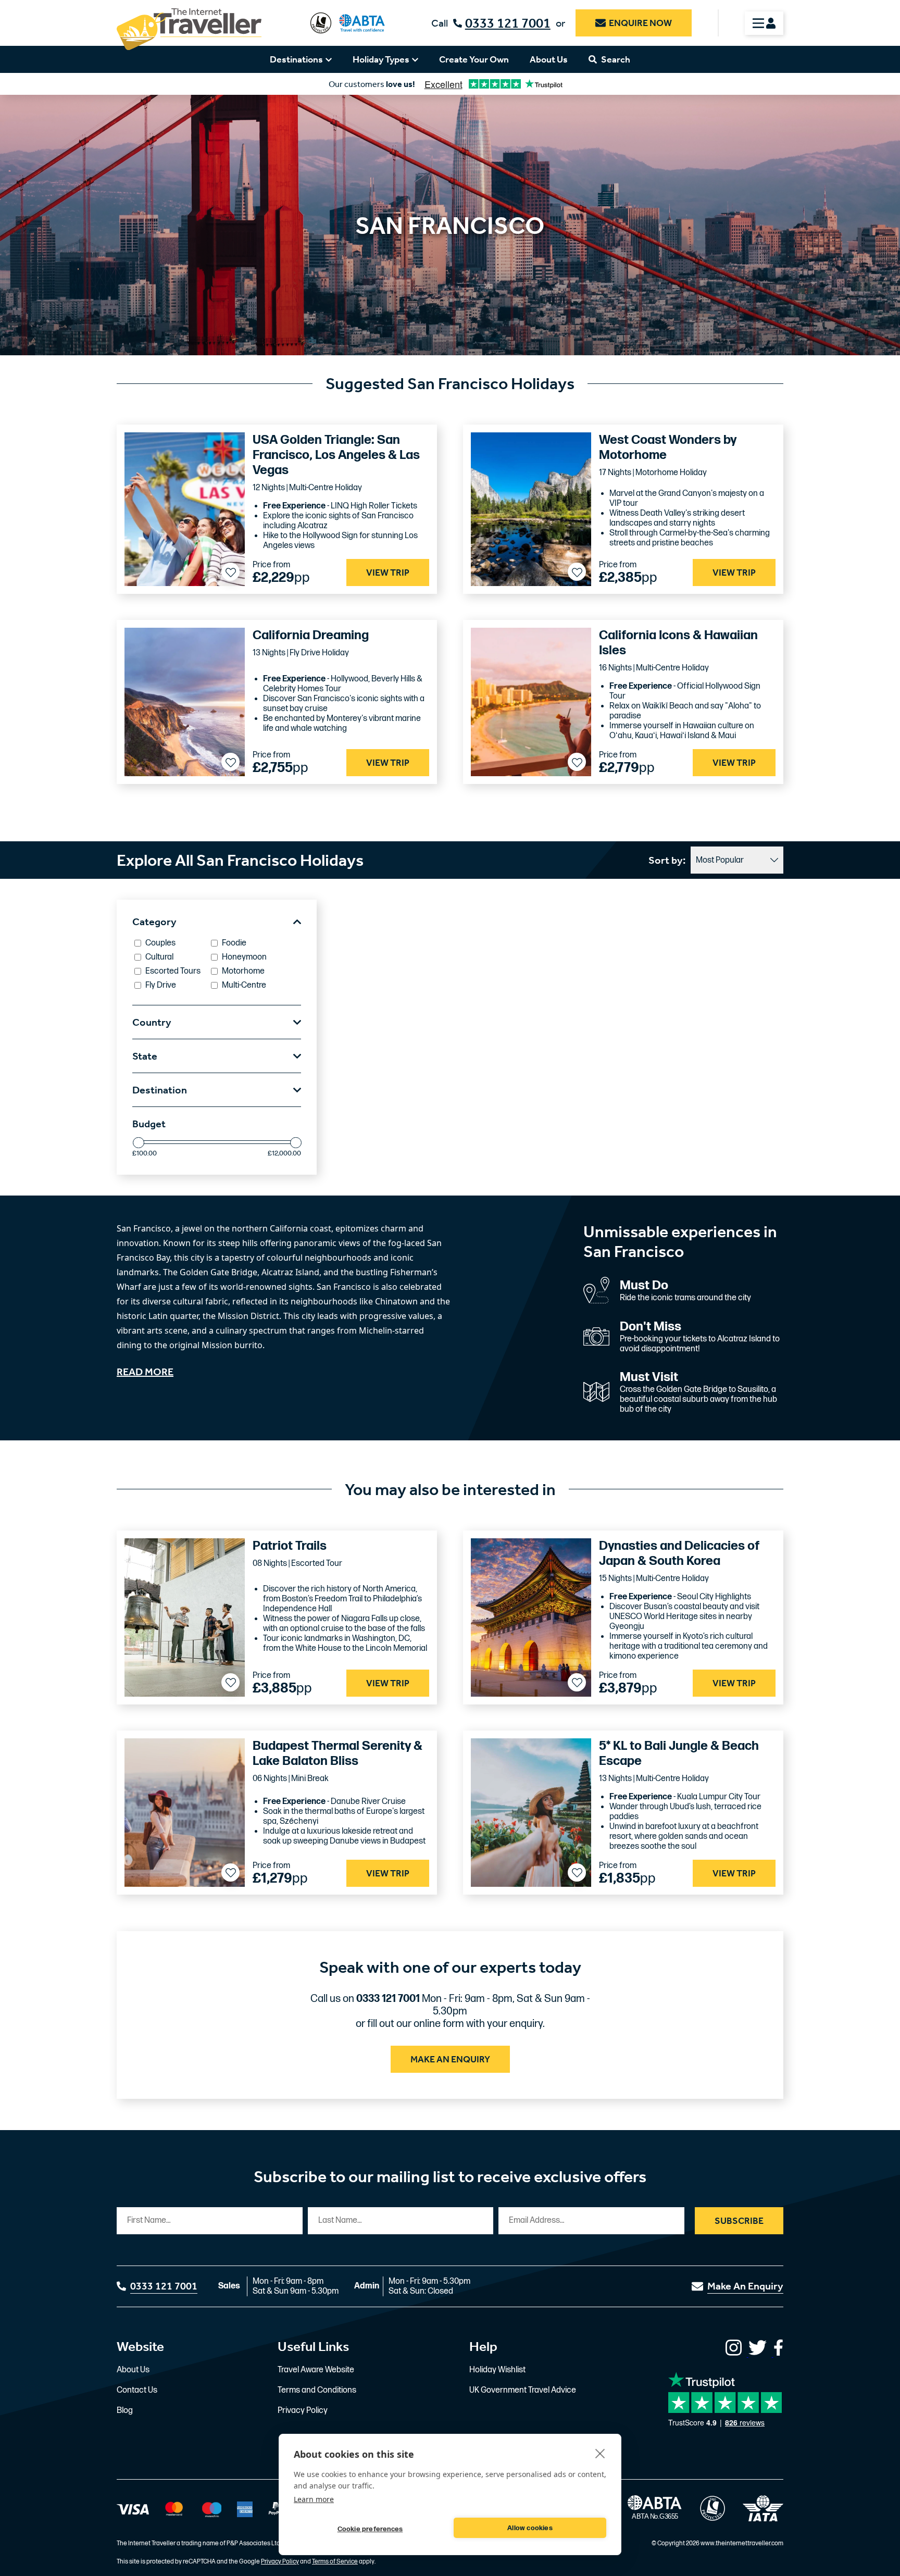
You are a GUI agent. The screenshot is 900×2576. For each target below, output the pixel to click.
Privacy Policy (303, 2411)
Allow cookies (530, 2528)
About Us (549, 59)
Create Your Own (474, 59)
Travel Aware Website (316, 2370)
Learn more (314, 2499)
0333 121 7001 (508, 23)
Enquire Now (640, 23)
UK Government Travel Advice (523, 2390)
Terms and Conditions (317, 2390)
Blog (125, 2411)
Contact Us (137, 2390)
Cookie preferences (370, 2529)
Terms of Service (335, 2562)
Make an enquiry (450, 2059)
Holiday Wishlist (497, 2370)
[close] (600, 2453)
